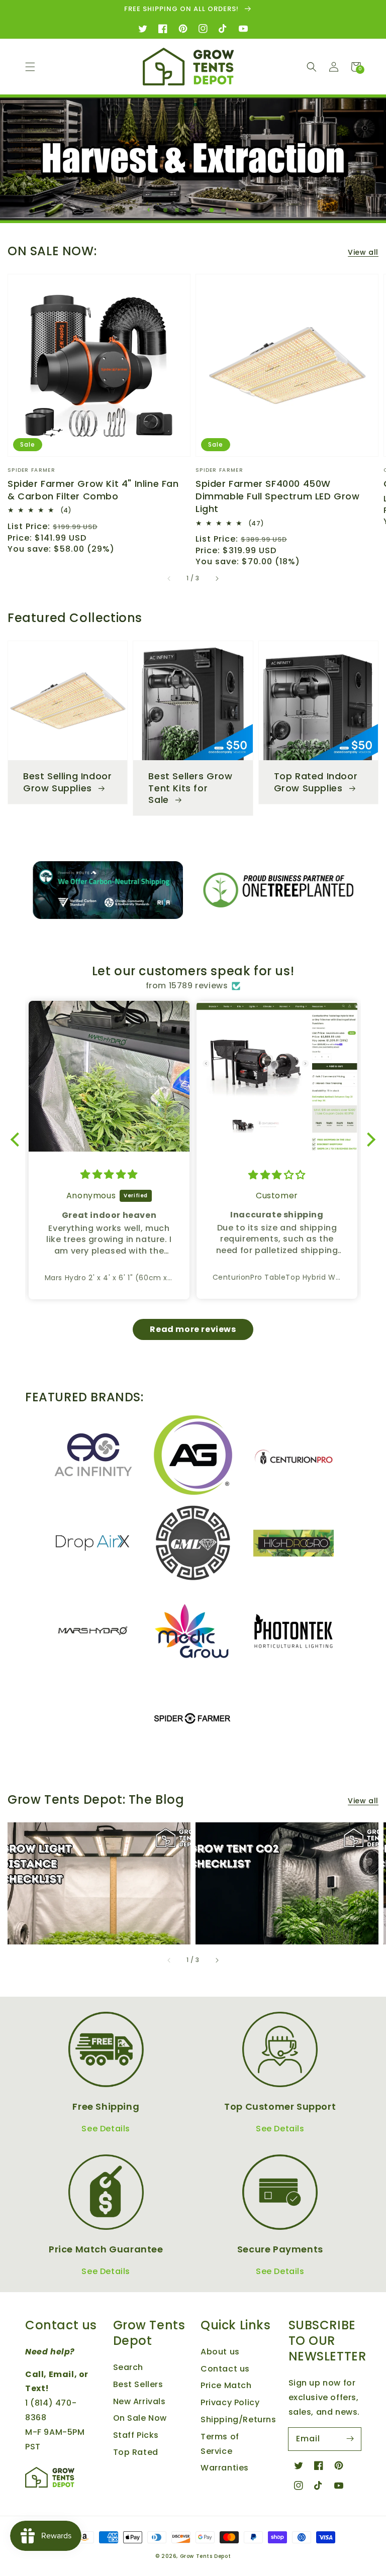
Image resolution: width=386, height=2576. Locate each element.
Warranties (225, 2468)
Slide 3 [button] (191, 211)
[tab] (165, 208)
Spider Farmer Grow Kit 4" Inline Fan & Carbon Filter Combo (93, 490)
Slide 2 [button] (179, 211)
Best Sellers (138, 2384)
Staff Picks (136, 2435)
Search (128, 2367)
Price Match (226, 2385)
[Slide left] (169, 579)
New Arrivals (139, 2401)
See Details (106, 2129)
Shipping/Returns (238, 2419)
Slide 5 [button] (214, 211)
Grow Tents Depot (206, 2556)
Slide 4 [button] (203, 211)
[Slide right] (217, 579)
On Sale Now (140, 2418)
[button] (30, 67)
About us (220, 2352)
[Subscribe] (350, 2439)
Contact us (225, 2369)
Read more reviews (193, 1329)
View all (363, 252)
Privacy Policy (230, 2402)
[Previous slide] (149, 210)
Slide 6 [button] (226, 211)
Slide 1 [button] (168, 211)
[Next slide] (237, 210)
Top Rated (136, 2452)
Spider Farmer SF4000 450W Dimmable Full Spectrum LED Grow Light (278, 496)
